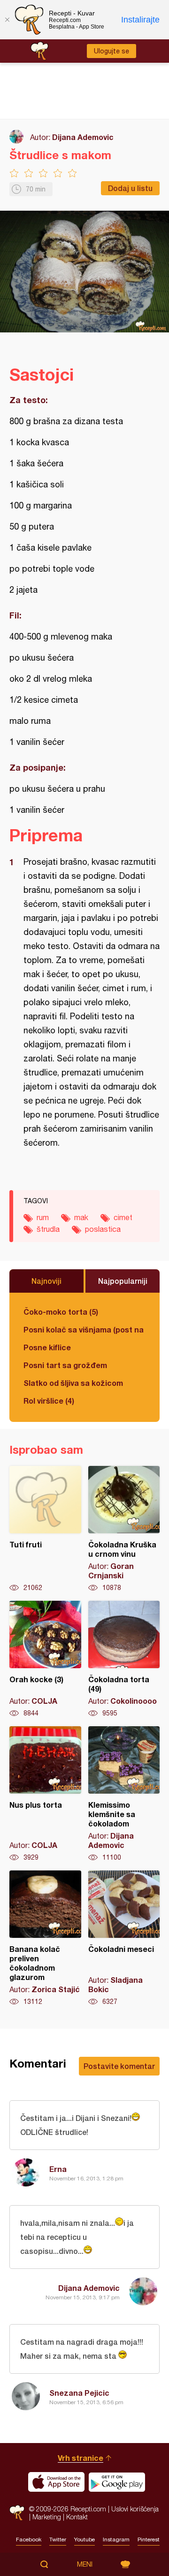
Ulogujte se (111, 51)
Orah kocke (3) (45, 1659)
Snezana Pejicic (79, 2393)
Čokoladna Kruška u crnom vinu (124, 1529)
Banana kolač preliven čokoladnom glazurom (45, 1938)
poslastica (103, 1229)
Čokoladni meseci (124, 1938)
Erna (58, 2169)
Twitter (58, 2539)
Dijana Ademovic (83, 137)
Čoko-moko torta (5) (61, 1312)
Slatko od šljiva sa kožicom (73, 1383)
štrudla (48, 1229)
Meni (85, 2564)
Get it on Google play (117, 2482)
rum (43, 1217)
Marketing (47, 2517)
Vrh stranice (81, 2458)
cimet (123, 1217)
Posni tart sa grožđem (65, 1365)
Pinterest (149, 2539)
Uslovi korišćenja (135, 2509)
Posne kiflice (47, 1347)
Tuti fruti (45, 1529)
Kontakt (77, 2517)
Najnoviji (46, 1281)
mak (81, 1217)
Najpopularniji (123, 1281)
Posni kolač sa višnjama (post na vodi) (84, 1329)
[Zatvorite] (7, 20)
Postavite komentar (119, 2066)
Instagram (116, 2539)
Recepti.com (17, 2513)
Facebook (29, 2539)
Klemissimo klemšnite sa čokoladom (124, 1794)
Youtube (84, 2539)
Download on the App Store (56, 2482)
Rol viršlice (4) (49, 1401)
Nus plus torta (45, 1794)
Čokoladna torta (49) (124, 1659)
